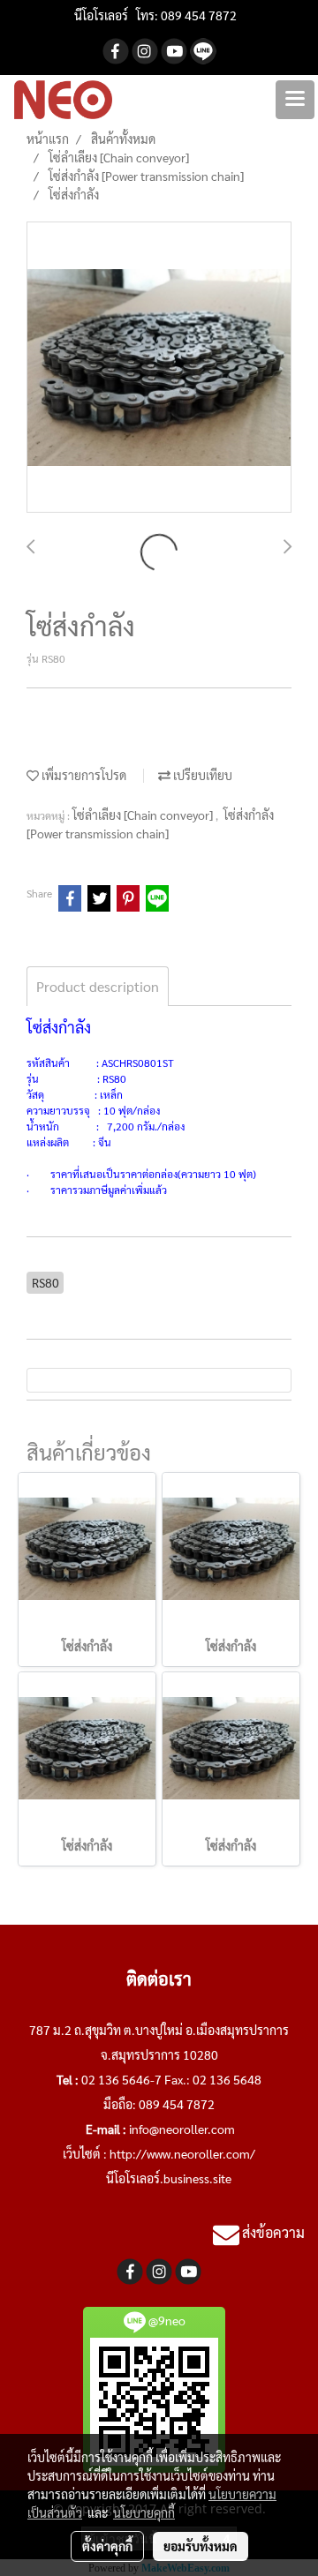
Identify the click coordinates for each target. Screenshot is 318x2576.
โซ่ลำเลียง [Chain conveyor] (144, 815)
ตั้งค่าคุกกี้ (107, 2546)
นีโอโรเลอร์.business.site (169, 2178)
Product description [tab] (98, 986)
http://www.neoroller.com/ (182, 2153)
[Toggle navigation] (295, 100)
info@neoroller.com (182, 2129)
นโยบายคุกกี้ (144, 2512)
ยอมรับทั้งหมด (201, 2546)
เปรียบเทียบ (201, 775)
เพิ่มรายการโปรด (83, 775)
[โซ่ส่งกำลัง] (159, 368)
